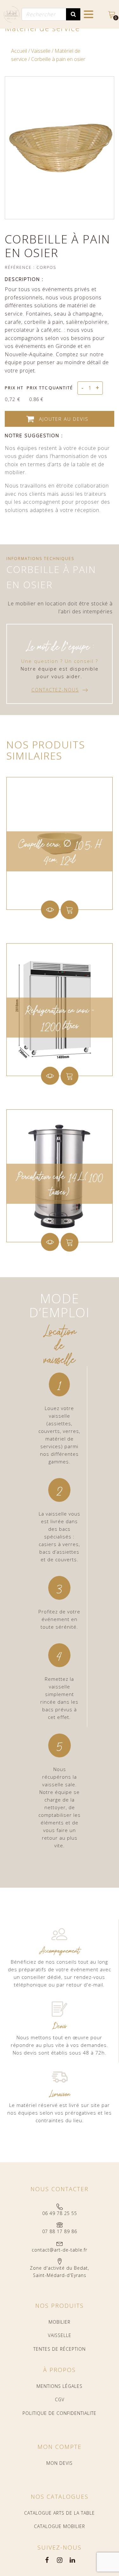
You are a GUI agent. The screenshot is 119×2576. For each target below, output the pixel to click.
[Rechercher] (73, 14)
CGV (60, 2399)
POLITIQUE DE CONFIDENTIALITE (60, 2413)
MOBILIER (60, 2322)
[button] (60, 690)
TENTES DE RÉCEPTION (60, 2349)
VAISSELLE (60, 2335)
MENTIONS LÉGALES (60, 2386)
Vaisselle (41, 51)
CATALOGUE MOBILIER (60, 2526)
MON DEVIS (60, 2463)
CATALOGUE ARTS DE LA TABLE (60, 2513)
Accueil (19, 51)
